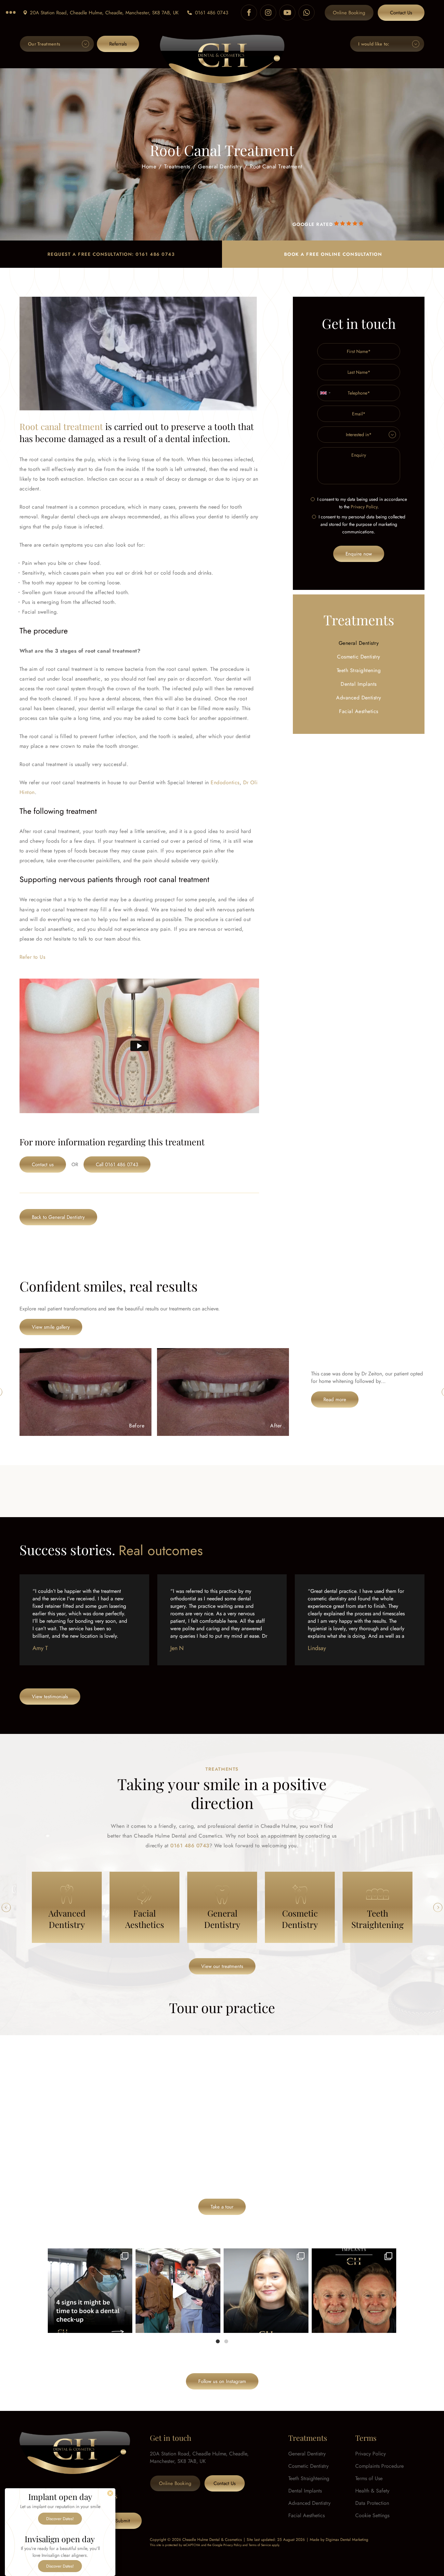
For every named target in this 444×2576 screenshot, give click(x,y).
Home (149, 166)
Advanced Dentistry (359, 698)
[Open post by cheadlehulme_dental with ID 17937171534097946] (266, 2291)
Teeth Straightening (359, 670)
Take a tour (222, 2207)
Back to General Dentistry (58, 1217)
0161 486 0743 (212, 13)
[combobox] (325, 393)
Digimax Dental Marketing (347, 2540)
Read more (335, 1399)
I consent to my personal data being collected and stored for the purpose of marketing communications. (362, 524)
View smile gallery (51, 1327)
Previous (6, 1907)
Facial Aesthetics (359, 711)
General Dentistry (220, 166)
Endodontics (225, 782)
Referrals (118, 44)
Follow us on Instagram (222, 2381)
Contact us (43, 1164)
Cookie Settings (372, 2515)
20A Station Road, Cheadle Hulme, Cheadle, (104, 13)
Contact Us (401, 13)
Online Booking (349, 13)
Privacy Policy (364, 507)
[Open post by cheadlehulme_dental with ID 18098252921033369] (90, 2291)
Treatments (177, 166)
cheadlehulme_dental (89, 2255)
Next (438, 1907)
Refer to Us (32, 957)
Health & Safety (372, 2491)
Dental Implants (359, 684)
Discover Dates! (60, 2519)
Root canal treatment (61, 426)
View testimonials (50, 1697)
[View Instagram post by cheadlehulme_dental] (126, 2325)
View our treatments (222, 1966)
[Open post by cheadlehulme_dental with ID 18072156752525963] (178, 2291)
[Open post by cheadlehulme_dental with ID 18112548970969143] (354, 2291)
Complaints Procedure (379, 2466)
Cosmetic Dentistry (359, 657)
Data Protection (372, 2503)
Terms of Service (260, 2545)
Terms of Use (369, 2478)
